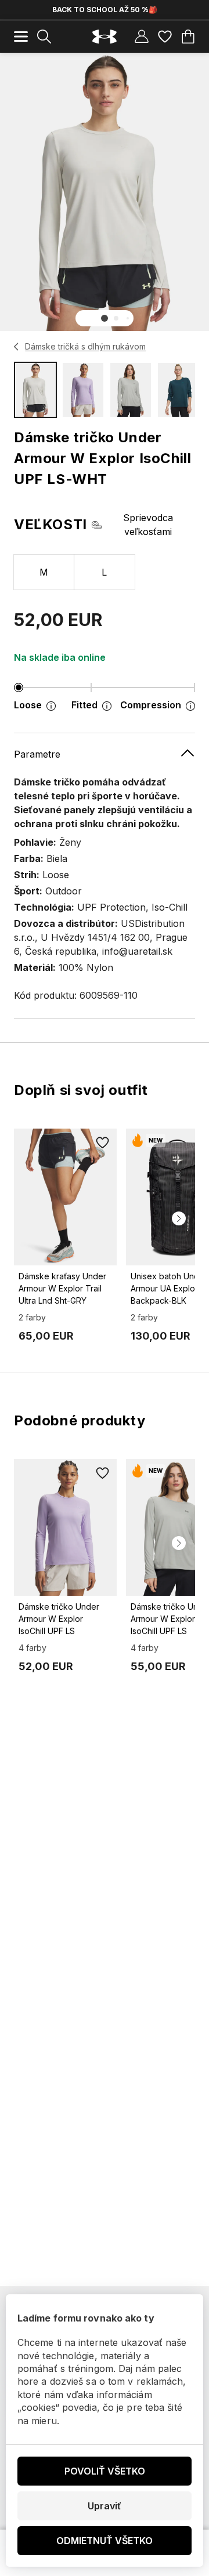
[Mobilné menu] (21, 37)
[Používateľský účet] (142, 37)
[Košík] (188, 37)
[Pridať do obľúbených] (103, 1143)
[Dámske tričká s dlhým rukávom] (17, 347)
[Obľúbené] (165, 37)
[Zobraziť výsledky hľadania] (44, 37)
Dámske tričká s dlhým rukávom (85, 346)
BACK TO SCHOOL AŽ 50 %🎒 (105, 10)
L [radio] (104, 572)
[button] (105, 318)
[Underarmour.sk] (105, 37)
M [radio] (44, 572)
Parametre (37, 754)
